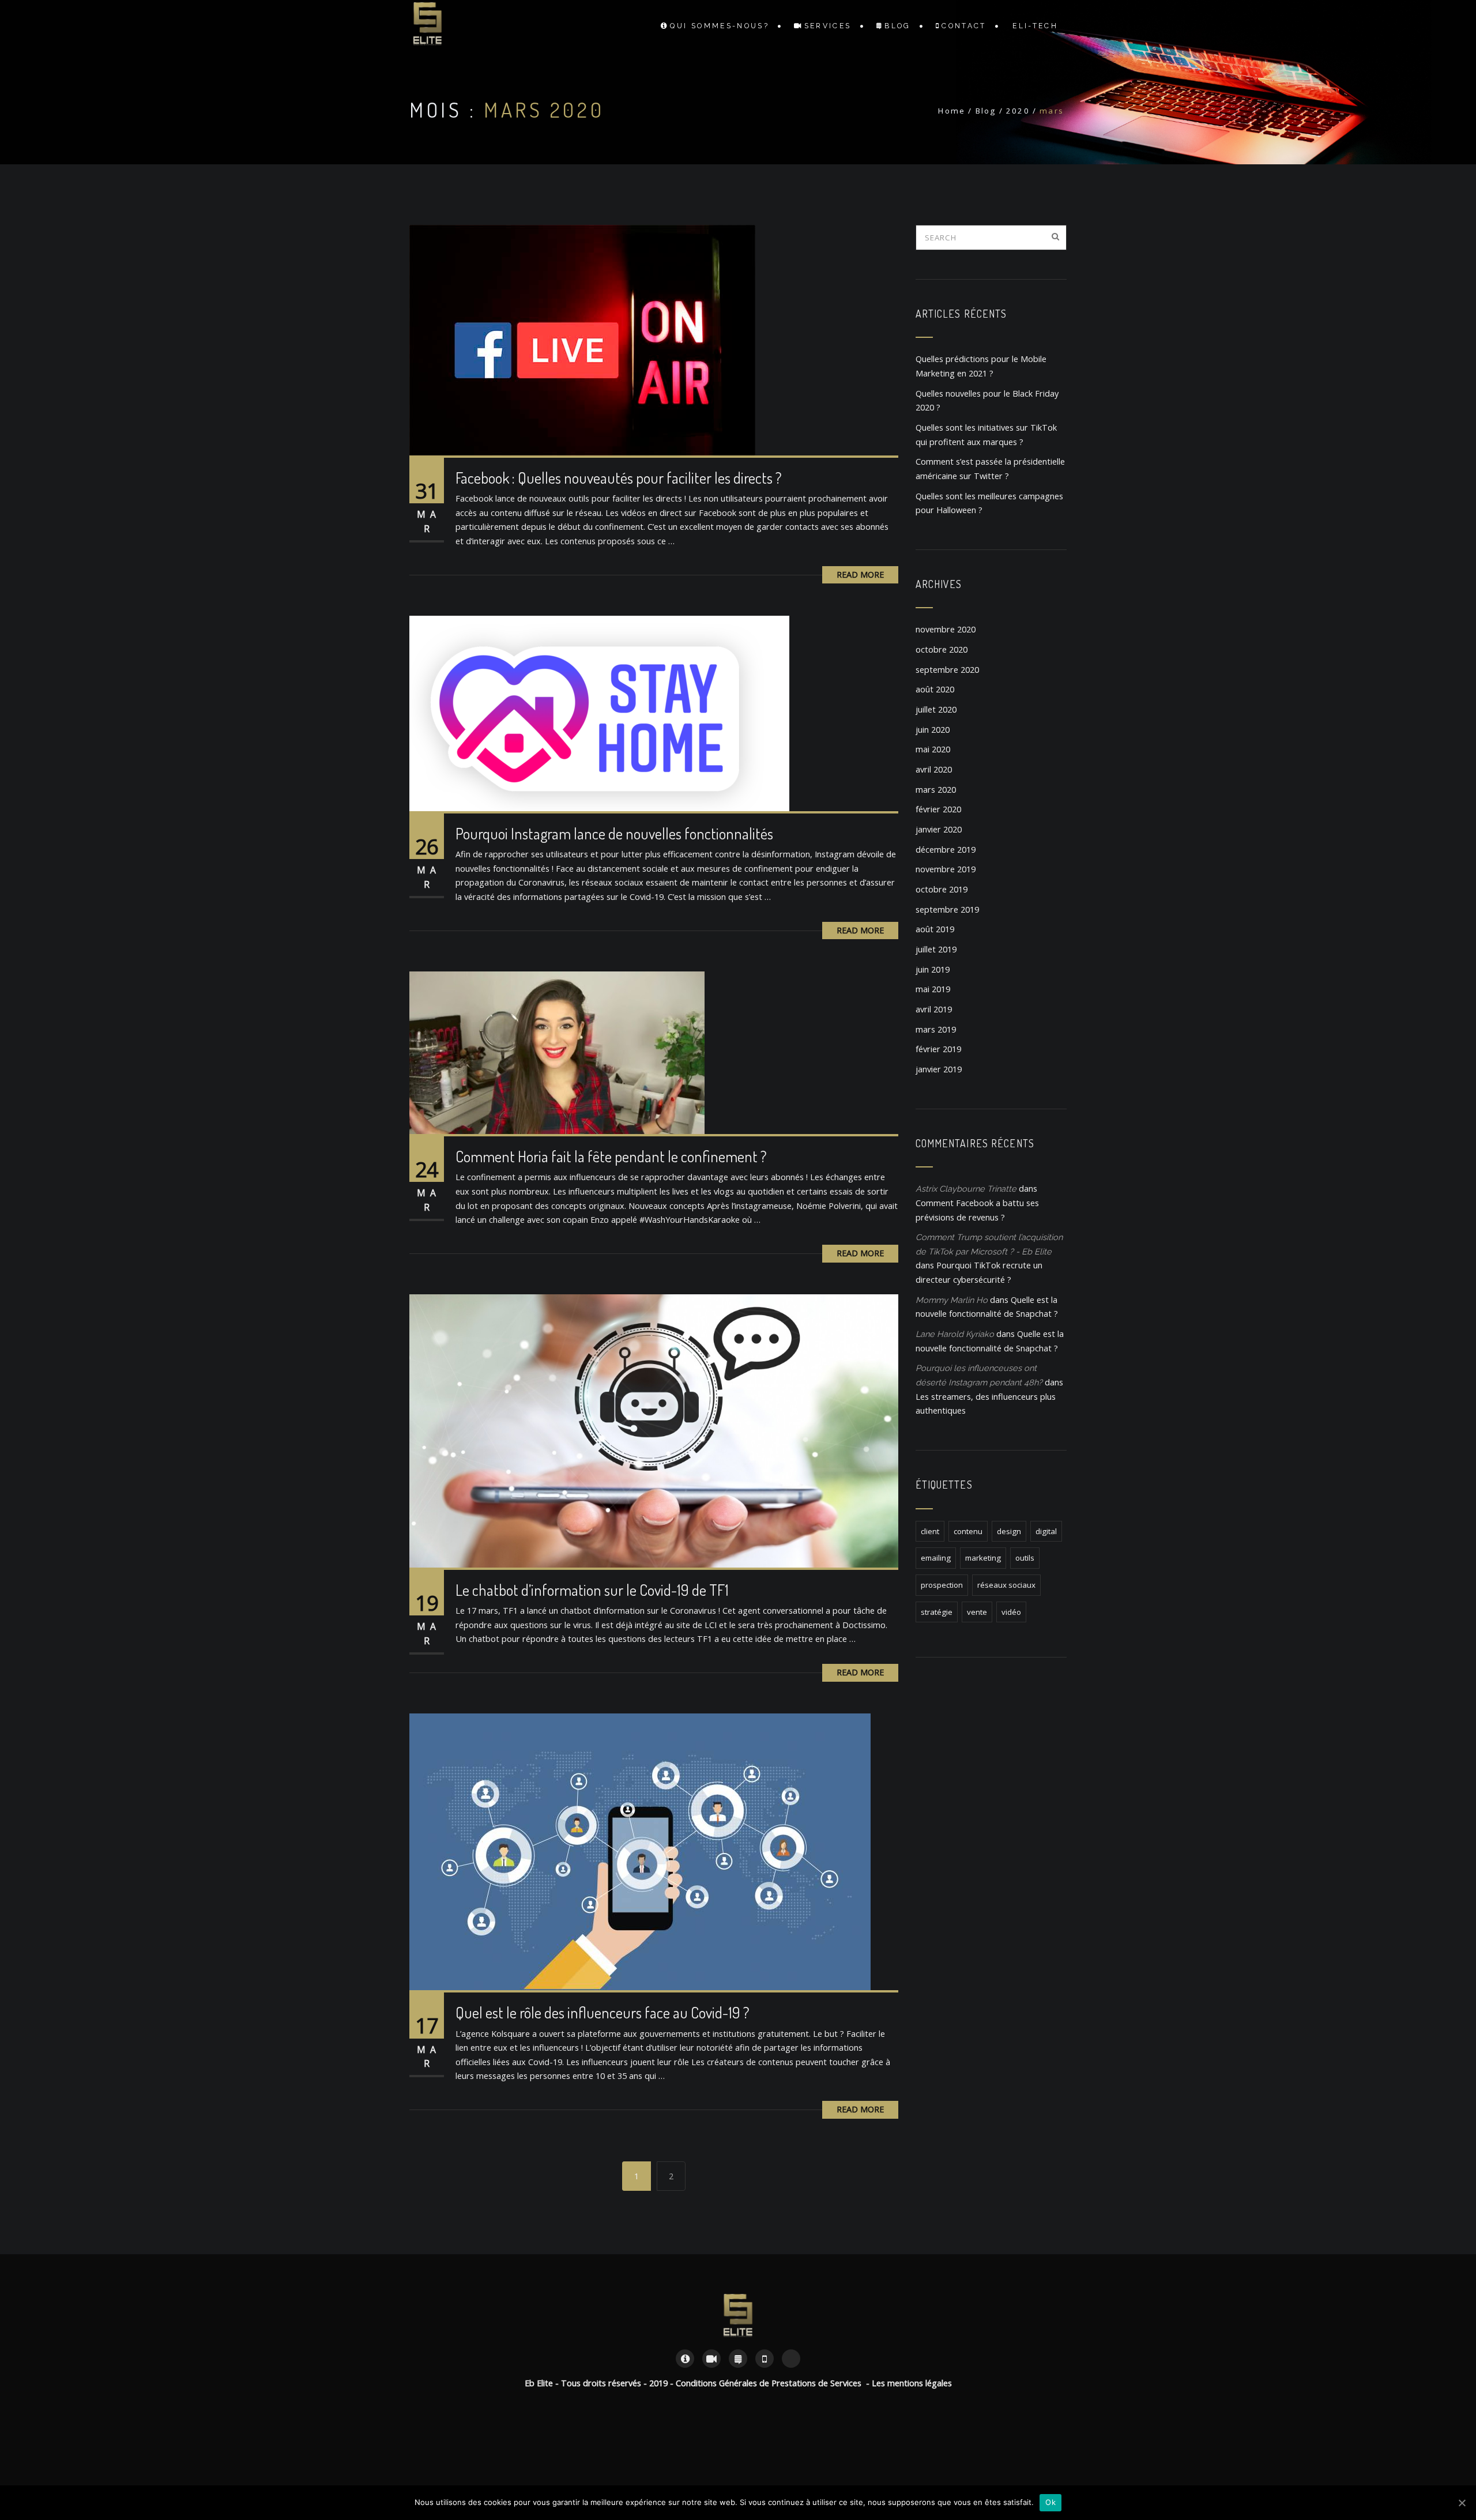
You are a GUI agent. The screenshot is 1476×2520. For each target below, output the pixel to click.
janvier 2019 (939, 1069)
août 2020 (935, 689)
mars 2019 (936, 1029)
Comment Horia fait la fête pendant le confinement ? (611, 1156)
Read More (860, 575)
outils (1025, 1558)
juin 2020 (933, 730)
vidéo (1011, 1612)
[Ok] (1462, 2503)
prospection (942, 1585)
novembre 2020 (946, 629)
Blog (897, 26)
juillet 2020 (936, 709)
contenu (968, 1531)
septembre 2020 (947, 670)
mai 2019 (933, 989)
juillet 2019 (936, 949)
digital (1046, 1531)
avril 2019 (934, 1009)
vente (977, 1612)
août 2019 (935, 929)
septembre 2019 (947, 909)
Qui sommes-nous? (720, 26)
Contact (964, 26)
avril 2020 (934, 769)
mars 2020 (936, 790)
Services (828, 26)
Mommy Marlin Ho (952, 1300)
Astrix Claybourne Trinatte (966, 1189)
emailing (936, 1558)
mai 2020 (933, 749)
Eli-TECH (1035, 26)
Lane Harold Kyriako (955, 1334)
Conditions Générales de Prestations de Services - (774, 2383)
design (1009, 1531)
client (930, 1531)
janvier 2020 (939, 829)
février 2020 (938, 809)
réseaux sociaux (1006, 1585)
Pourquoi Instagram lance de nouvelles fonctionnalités (614, 833)
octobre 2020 (942, 649)
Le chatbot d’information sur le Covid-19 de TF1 (592, 1590)
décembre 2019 (946, 850)
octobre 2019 (942, 889)
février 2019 (938, 1049)
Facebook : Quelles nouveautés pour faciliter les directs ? (619, 478)
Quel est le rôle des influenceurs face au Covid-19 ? (603, 2012)
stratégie (937, 1612)
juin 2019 (933, 969)
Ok (1050, 2502)
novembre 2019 (946, 869)
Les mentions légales (912, 2383)
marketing (983, 1558)
